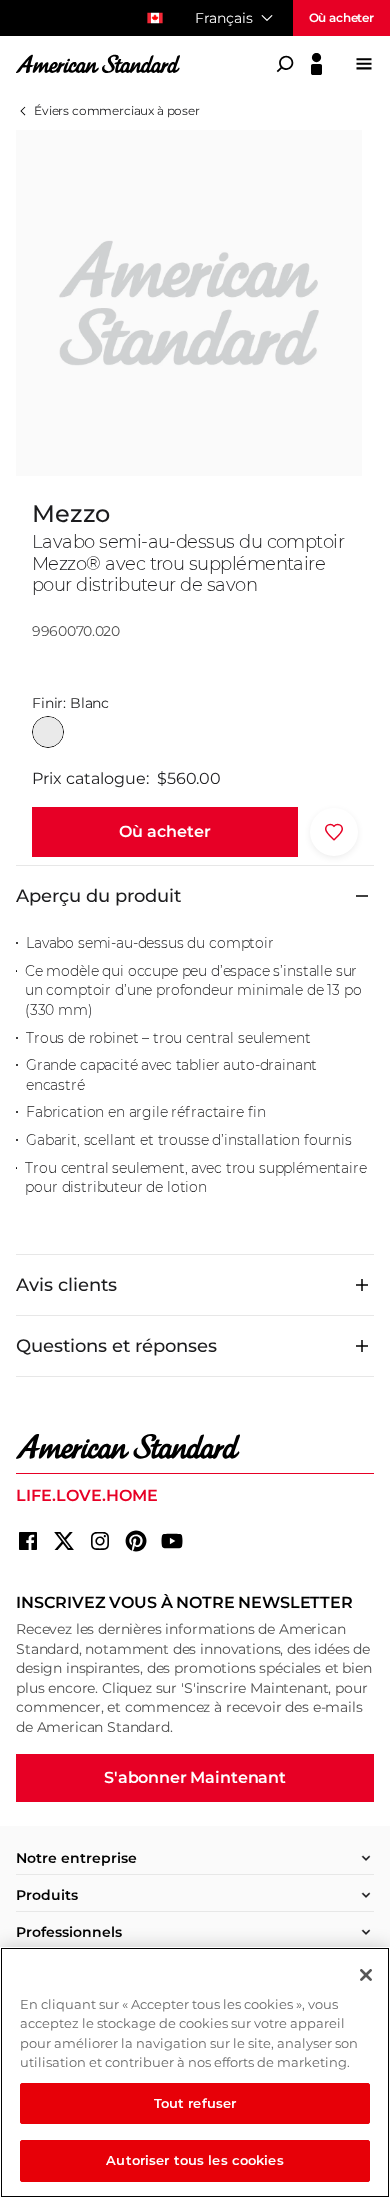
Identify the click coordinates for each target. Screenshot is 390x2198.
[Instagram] (100, 1541)
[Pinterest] (136, 1541)
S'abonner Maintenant (195, 1777)
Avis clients (66, 1285)
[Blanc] (48, 732)
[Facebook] (28, 1541)
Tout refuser (195, 2103)
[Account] (316, 64)
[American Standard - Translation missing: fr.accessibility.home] (195, 1447)
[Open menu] (364, 64)
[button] (165, 832)
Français (224, 18)
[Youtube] (172, 1541)
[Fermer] (366, 1975)
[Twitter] (64, 1541)
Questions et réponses (116, 1346)
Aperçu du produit (98, 896)
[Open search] (285, 64)
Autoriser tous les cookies (194, 2160)
